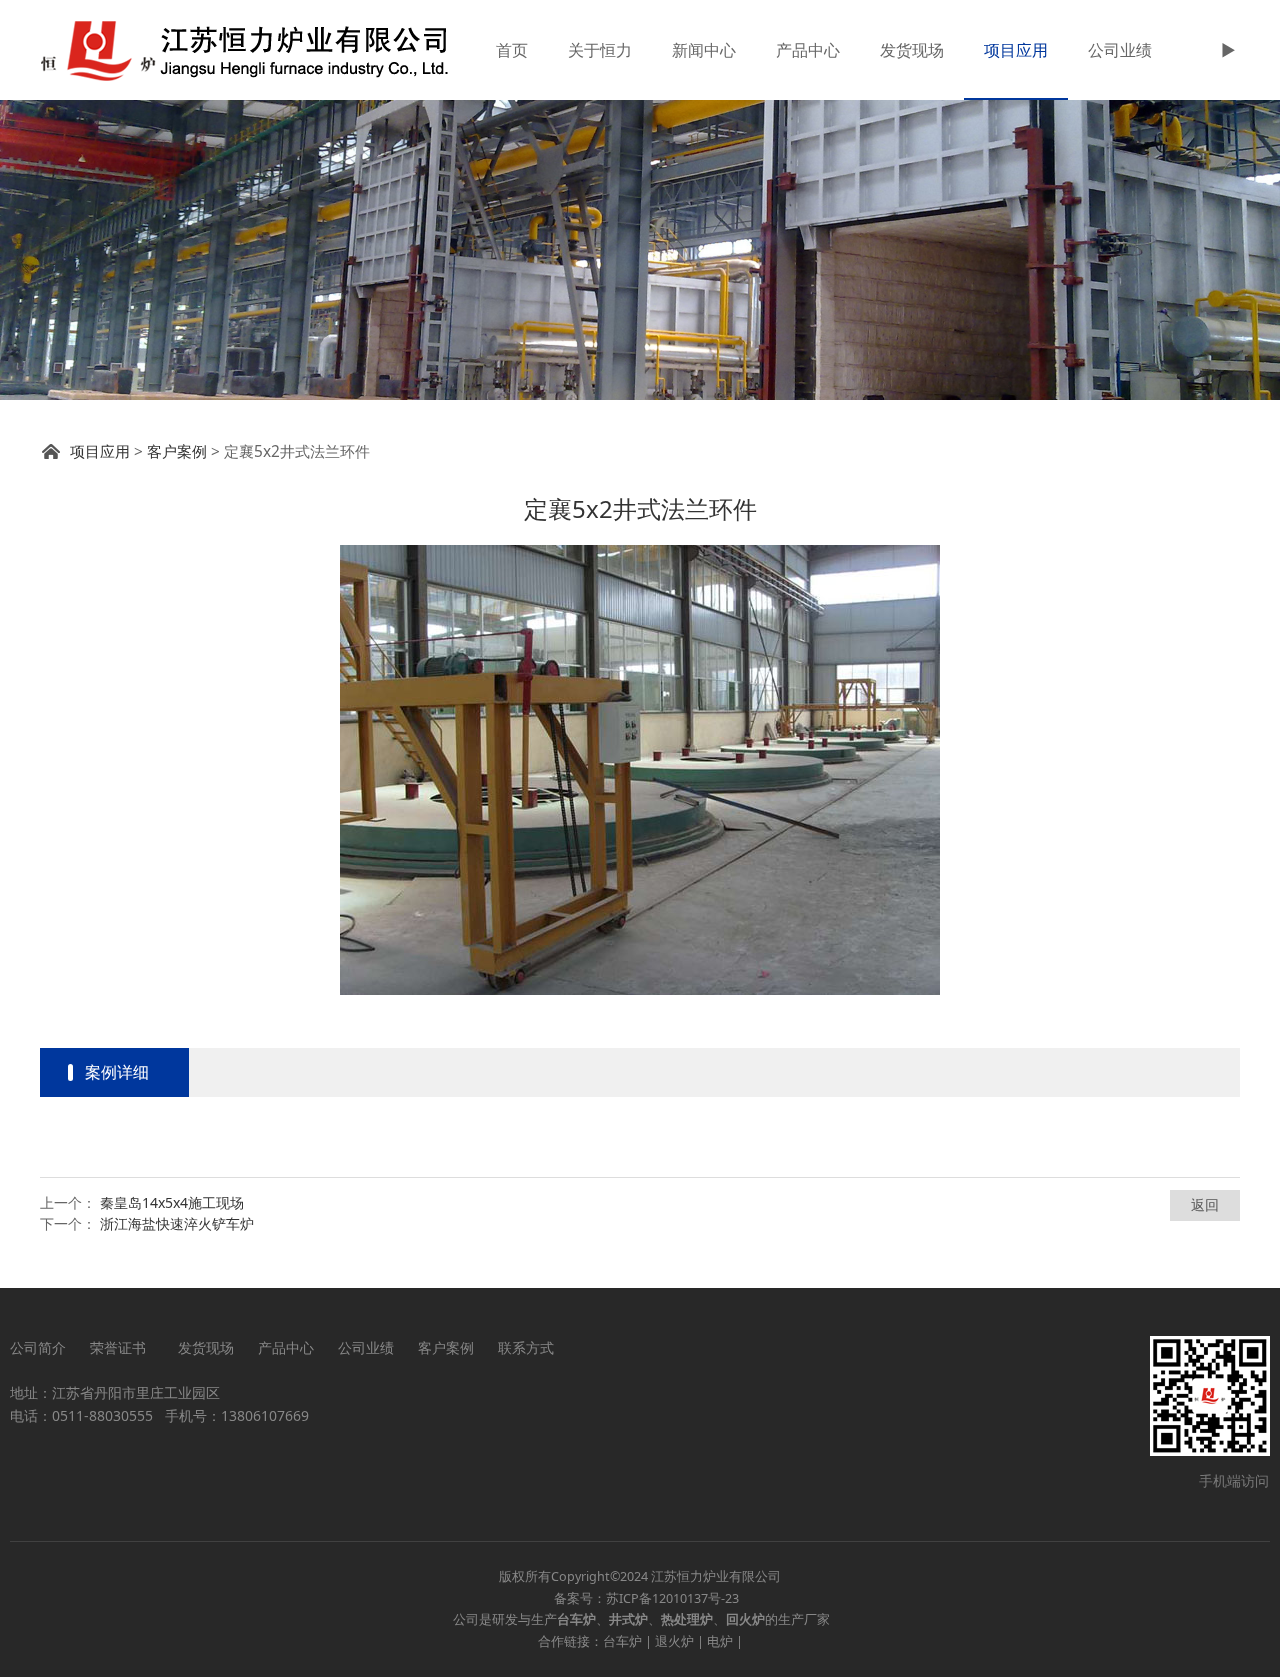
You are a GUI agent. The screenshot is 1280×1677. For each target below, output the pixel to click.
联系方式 (526, 1347)
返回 (1205, 1204)
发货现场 (912, 50)
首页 (512, 50)
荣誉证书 (122, 1347)
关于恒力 (600, 50)
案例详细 (117, 1072)
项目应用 (1016, 50)
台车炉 (622, 1641)
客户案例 (177, 451)
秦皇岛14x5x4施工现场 (172, 1202)
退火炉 (674, 1641)
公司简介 (38, 1347)
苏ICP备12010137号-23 (672, 1598)
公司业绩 (1120, 50)
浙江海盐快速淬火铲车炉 (177, 1223)
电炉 (720, 1641)
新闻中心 (704, 50)
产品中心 (808, 50)
